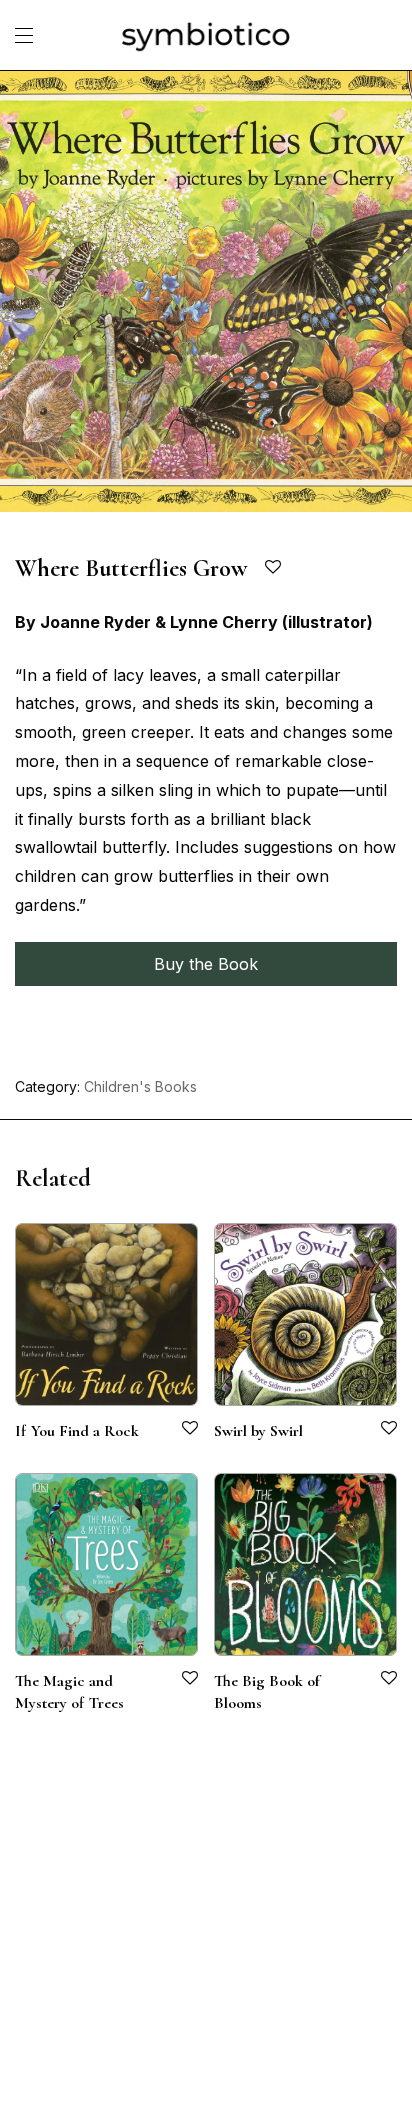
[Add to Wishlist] (274, 567)
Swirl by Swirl (258, 1431)
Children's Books (140, 1086)
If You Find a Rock (77, 1431)
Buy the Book (206, 964)
